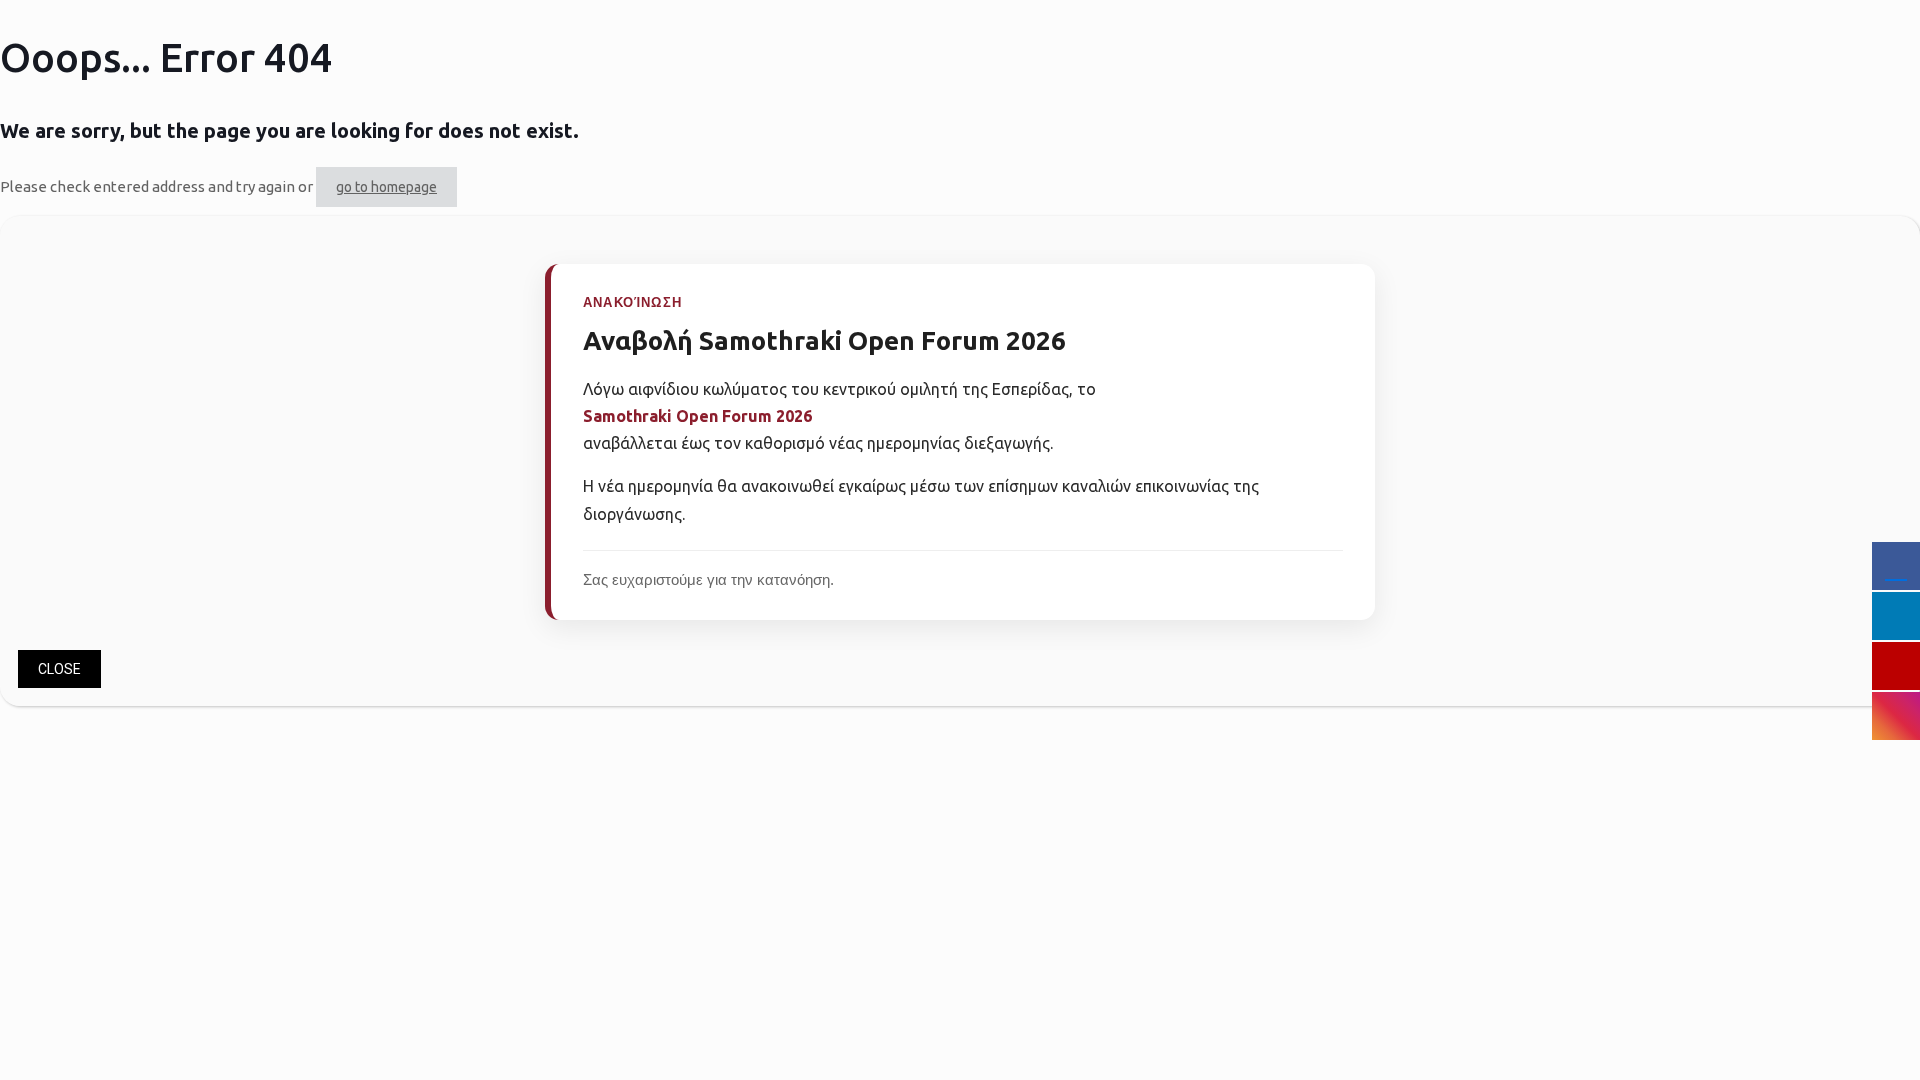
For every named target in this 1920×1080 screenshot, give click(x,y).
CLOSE (59, 669)
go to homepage (386, 187)
